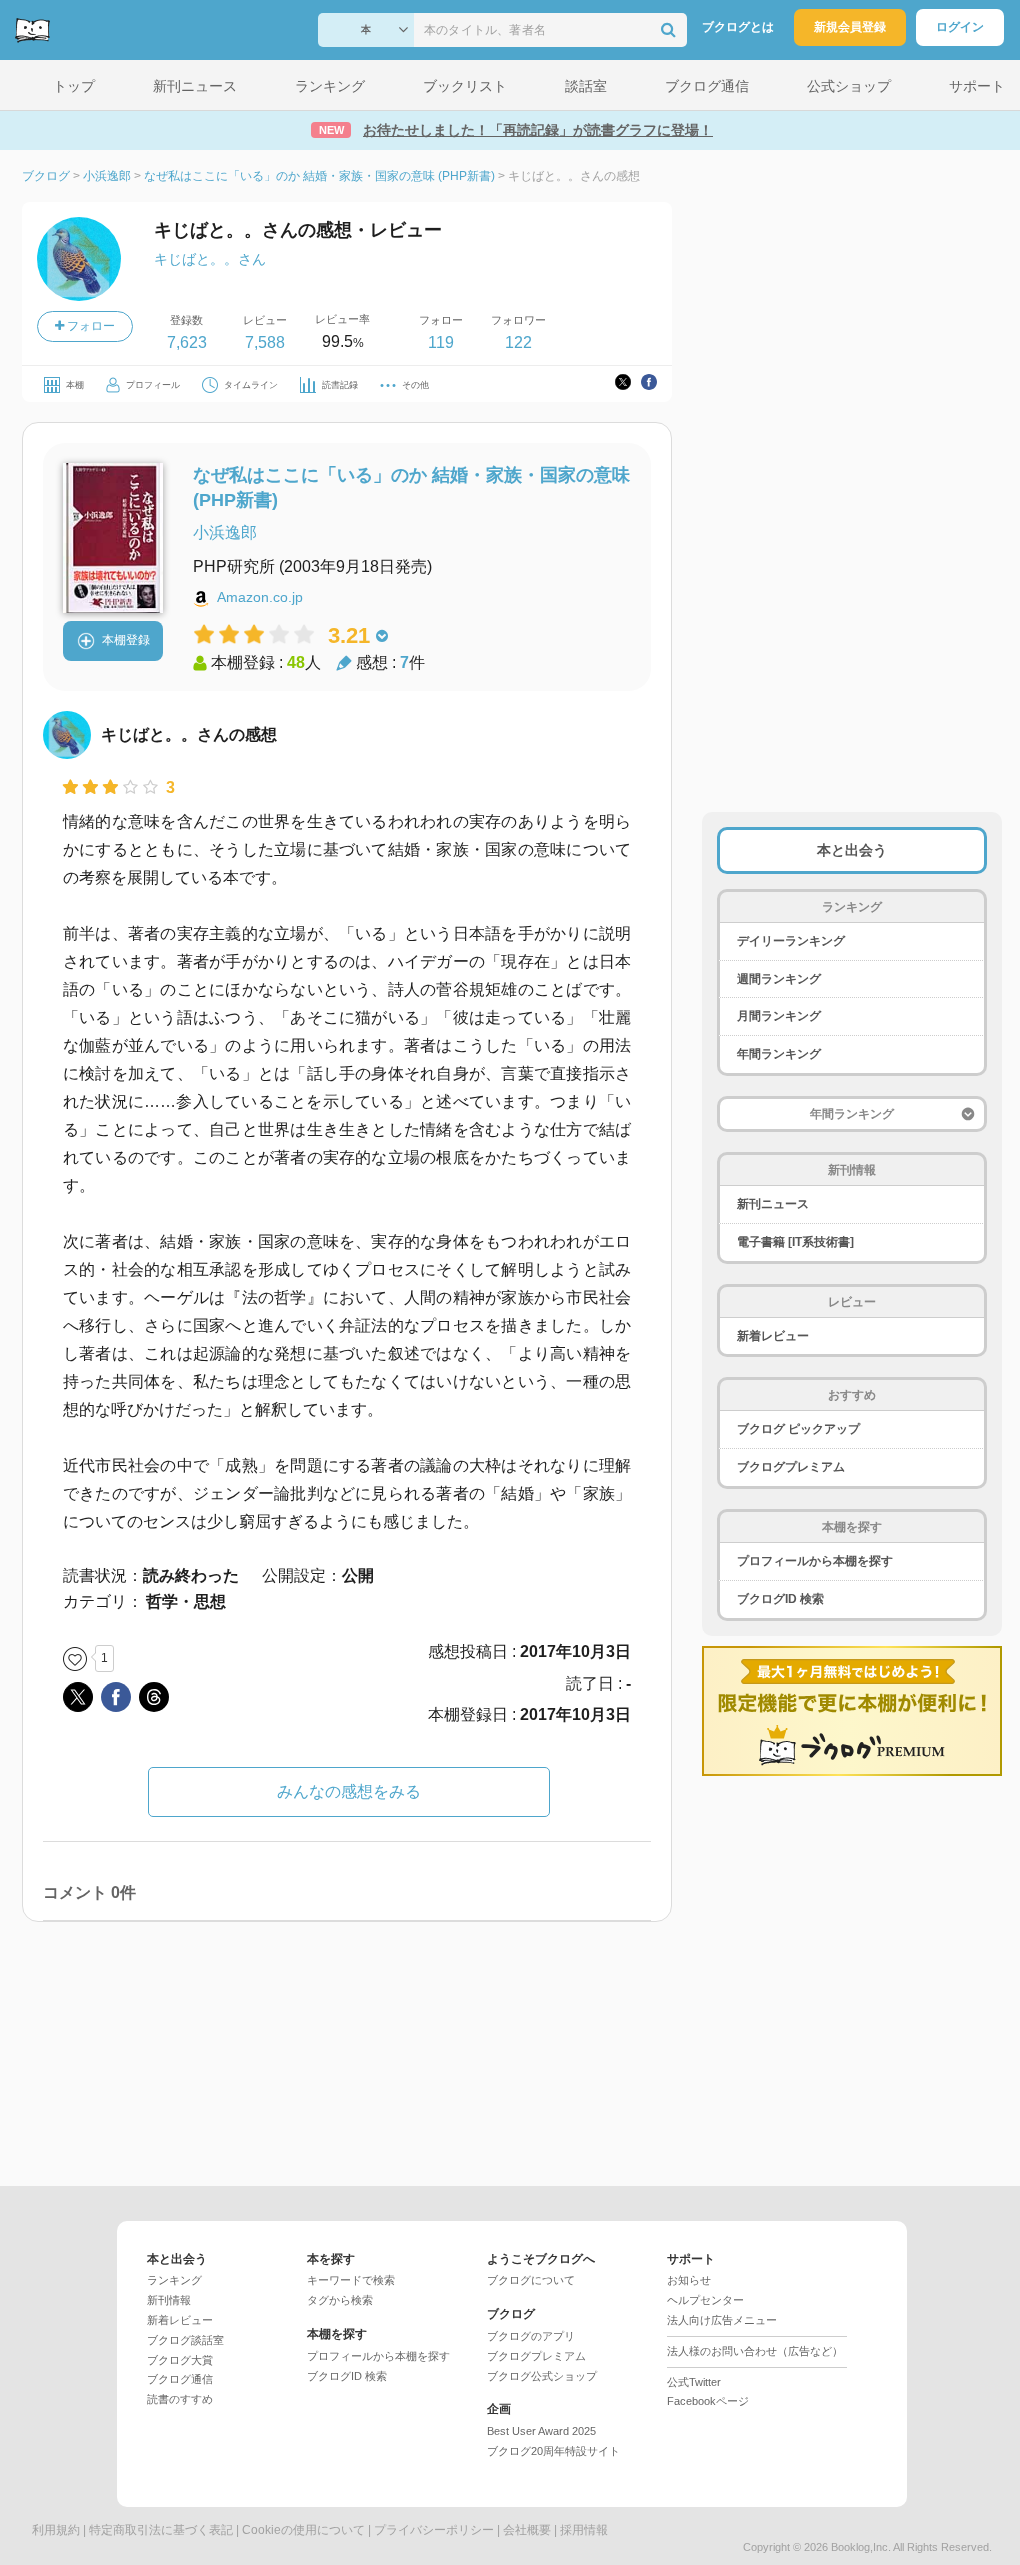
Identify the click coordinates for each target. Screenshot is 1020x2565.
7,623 (187, 342)
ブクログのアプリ (531, 2336)
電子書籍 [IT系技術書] (795, 1242)
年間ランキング (779, 1054)
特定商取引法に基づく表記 (161, 2530)
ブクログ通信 (180, 2379)
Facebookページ (708, 2401)
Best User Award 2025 (541, 2431)
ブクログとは (738, 27)
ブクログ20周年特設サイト (553, 2451)
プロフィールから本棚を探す (815, 1561)
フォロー (89, 326)
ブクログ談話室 (185, 2340)
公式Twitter (694, 2382)
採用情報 (584, 2530)
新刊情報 (169, 2300)
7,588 (265, 342)
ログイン (960, 27)
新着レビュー (773, 1336)
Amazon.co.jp (260, 597)
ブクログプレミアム (791, 1467)
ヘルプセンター (705, 2300)
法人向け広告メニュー (722, 2320)
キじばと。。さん (210, 259)
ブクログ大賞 (180, 2360)
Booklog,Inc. (861, 2547)
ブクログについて (531, 2280)
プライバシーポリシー (434, 2530)
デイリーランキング (791, 941)
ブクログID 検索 (780, 1599)
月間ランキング (779, 1016)
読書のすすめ (180, 2399)
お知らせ (689, 2280)
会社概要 (527, 2530)
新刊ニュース (773, 1204)
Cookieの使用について (303, 2530)
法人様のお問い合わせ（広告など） (755, 2351)
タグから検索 (340, 2300)
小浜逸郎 (225, 532)
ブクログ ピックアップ (798, 1429)
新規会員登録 (850, 27)
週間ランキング (779, 979)
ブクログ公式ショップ (542, 2376)
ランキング (174, 2280)
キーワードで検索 (351, 2280)
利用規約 (56, 2530)
